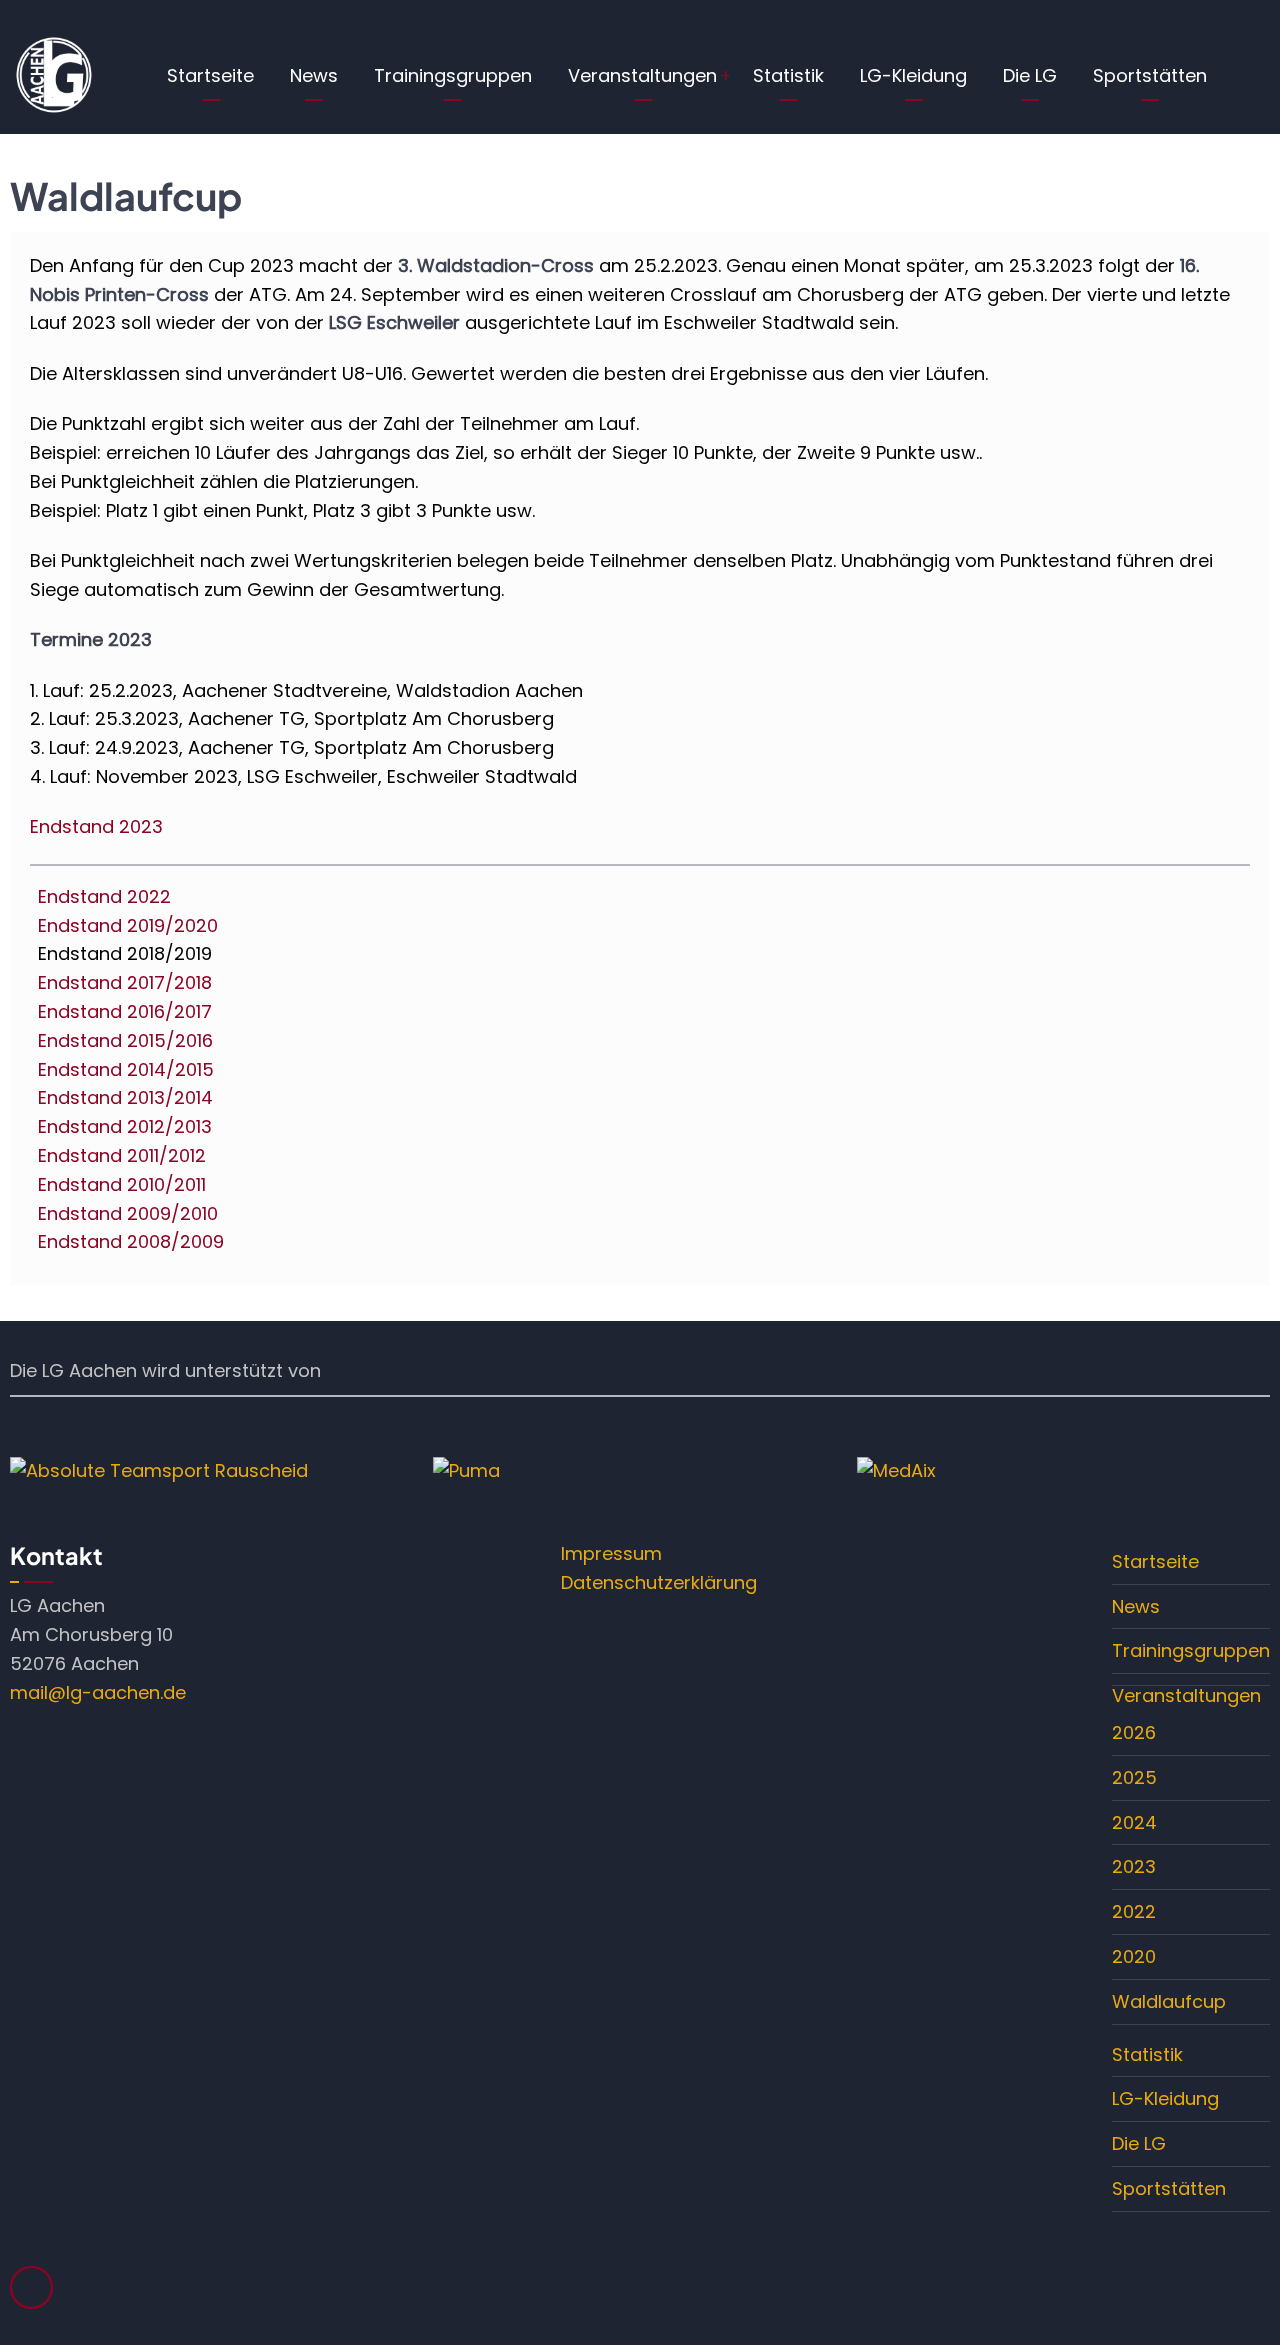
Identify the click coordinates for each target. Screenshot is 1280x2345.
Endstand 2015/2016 (125, 1040)
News (314, 75)
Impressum (611, 1553)
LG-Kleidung (913, 75)
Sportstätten (1150, 75)
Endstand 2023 (96, 826)
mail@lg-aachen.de (98, 1692)
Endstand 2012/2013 (125, 1126)
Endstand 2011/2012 (122, 1155)
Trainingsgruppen (453, 75)
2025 (1134, 1777)
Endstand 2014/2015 (126, 1069)
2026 (1134, 1732)
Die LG (1030, 75)
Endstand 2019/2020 (128, 925)
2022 (1134, 1911)
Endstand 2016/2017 (125, 1011)
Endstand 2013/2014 (125, 1097)
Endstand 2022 (104, 896)
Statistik (788, 75)
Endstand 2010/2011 (122, 1184)
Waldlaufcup (1169, 2001)
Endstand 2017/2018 (125, 982)
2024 (1134, 1822)
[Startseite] (53, 74)
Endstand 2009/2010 (128, 1213)
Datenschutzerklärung (659, 1582)
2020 (1134, 1956)
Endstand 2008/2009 (131, 1241)
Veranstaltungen (642, 75)
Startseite (210, 75)
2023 (1134, 1866)
